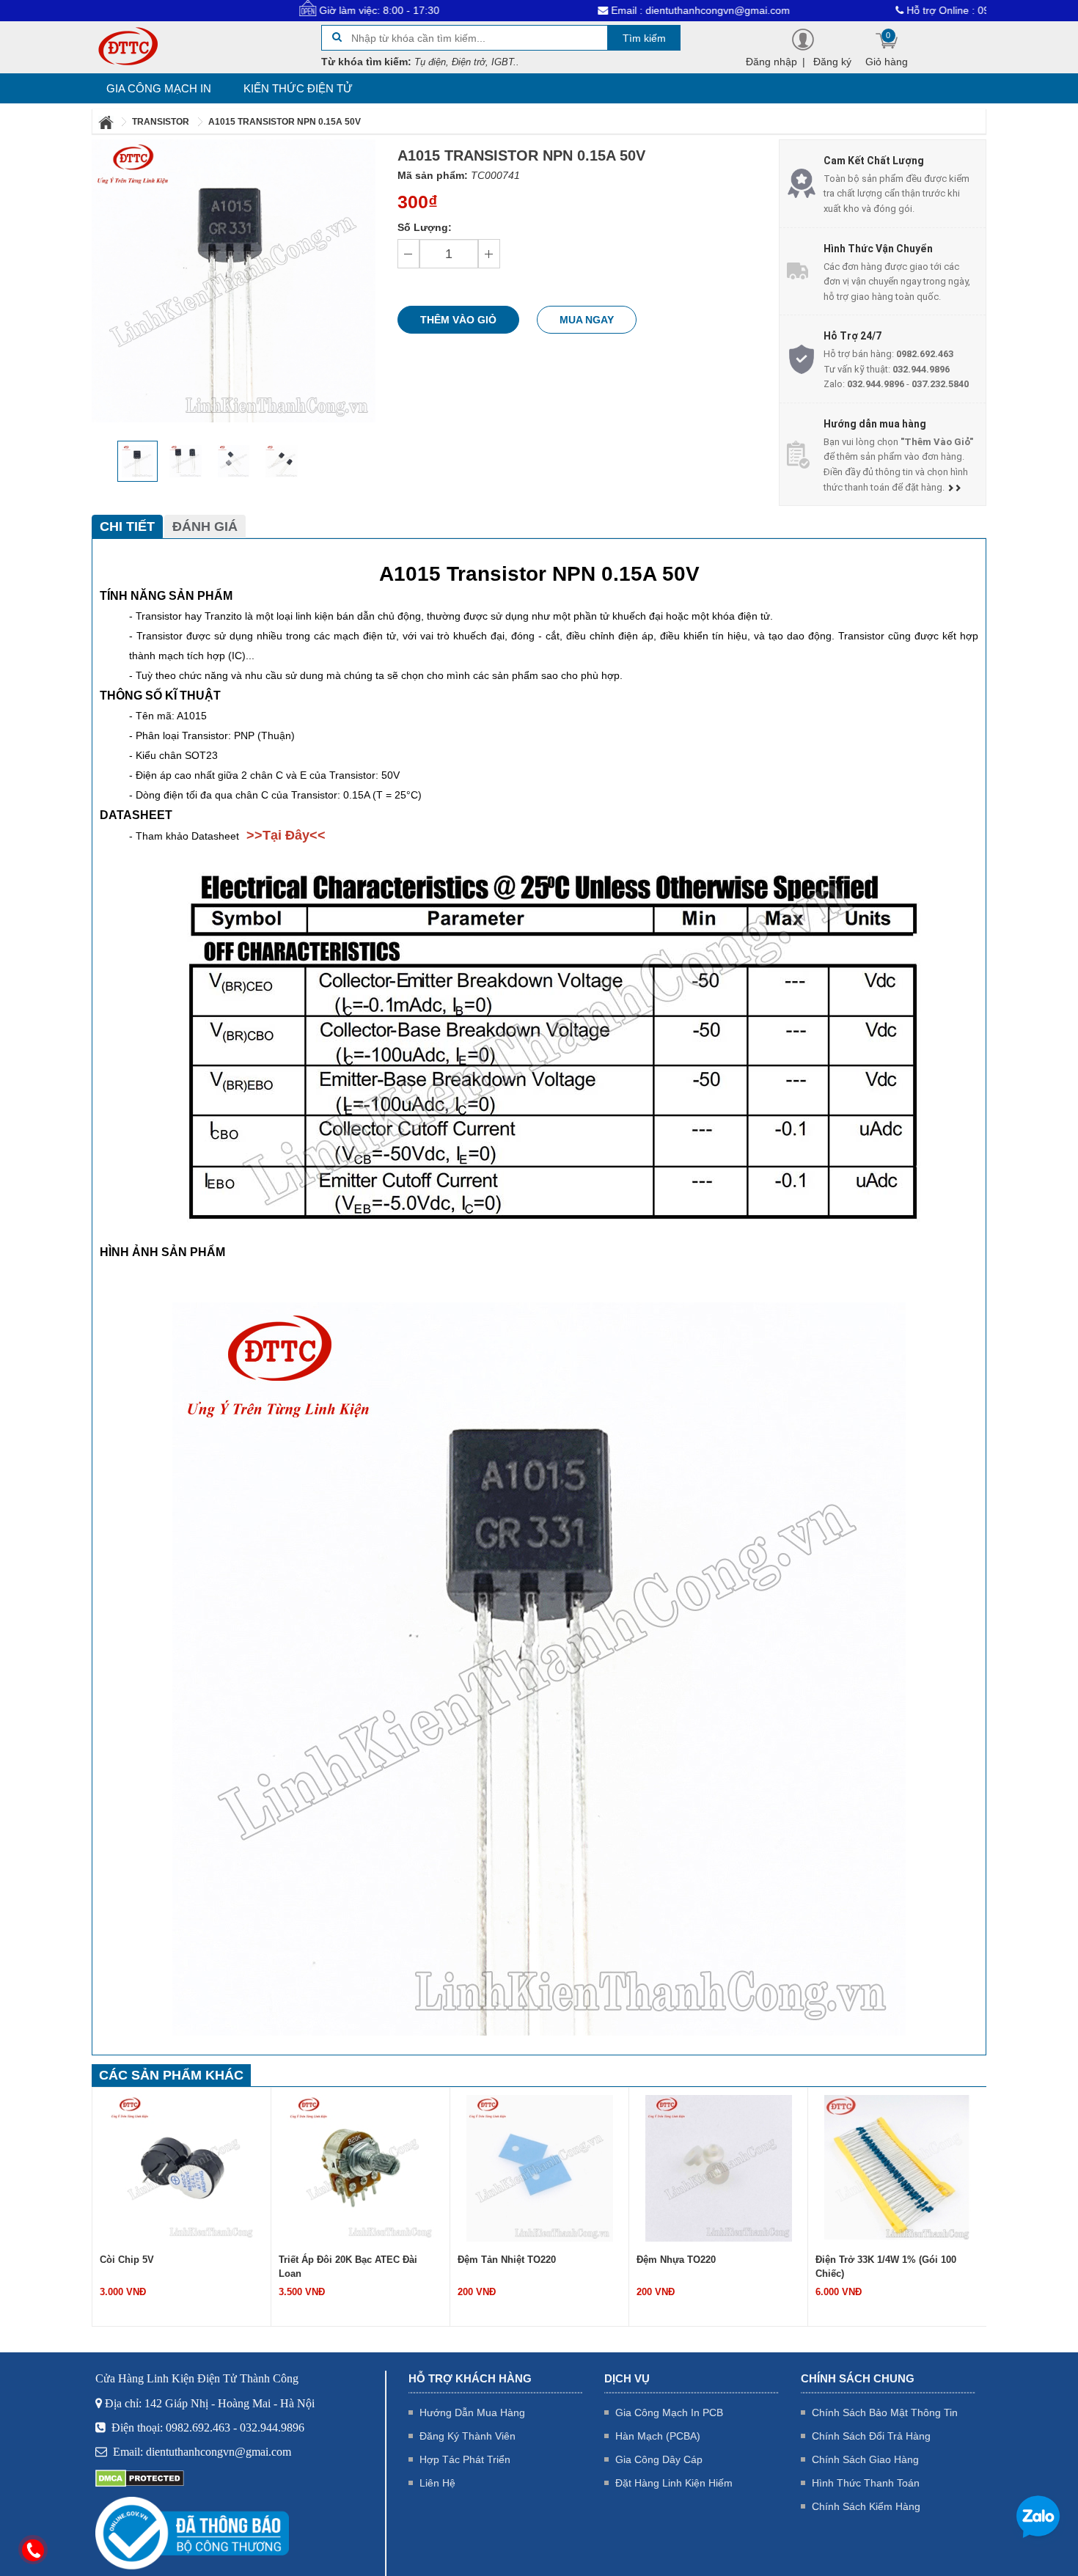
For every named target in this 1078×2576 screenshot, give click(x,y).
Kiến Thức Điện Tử (298, 88)
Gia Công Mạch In (159, 88)
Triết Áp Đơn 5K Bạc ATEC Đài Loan (897, 2260)
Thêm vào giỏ (458, 320)
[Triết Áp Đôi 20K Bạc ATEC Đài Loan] (182, 2168)
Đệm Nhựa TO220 (497, 2260)
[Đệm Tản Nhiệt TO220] (361, 2168)
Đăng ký (832, 62)
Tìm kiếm (644, 38)
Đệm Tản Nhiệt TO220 (328, 2260)
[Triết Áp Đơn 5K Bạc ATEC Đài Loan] (898, 2168)
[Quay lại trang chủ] (107, 122)
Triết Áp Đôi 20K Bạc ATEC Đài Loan (169, 2267)
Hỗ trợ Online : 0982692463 (861, 10)
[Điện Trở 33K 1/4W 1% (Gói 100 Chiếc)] (719, 2168)
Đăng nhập (771, 62)
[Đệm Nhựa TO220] (540, 2168)
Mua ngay (587, 320)
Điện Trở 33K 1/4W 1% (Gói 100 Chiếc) (707, 2267)
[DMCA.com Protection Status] (140, 2478)
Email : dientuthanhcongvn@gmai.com (590, 10)
